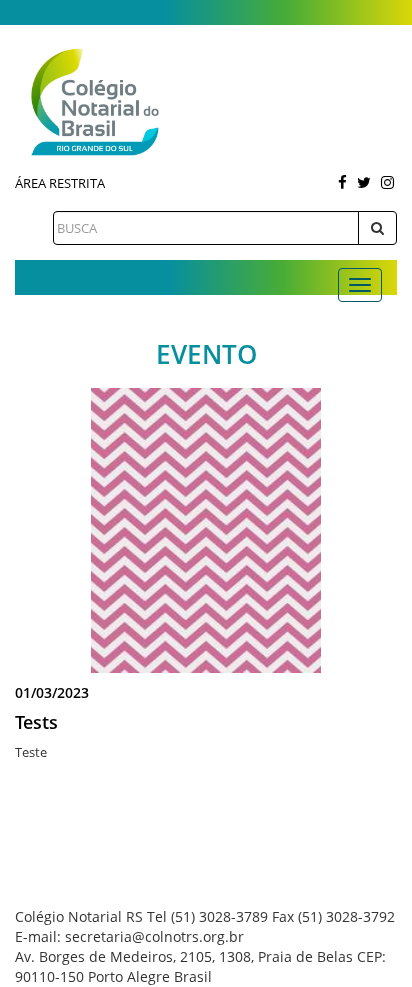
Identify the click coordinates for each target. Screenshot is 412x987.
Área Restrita (60, 183)
